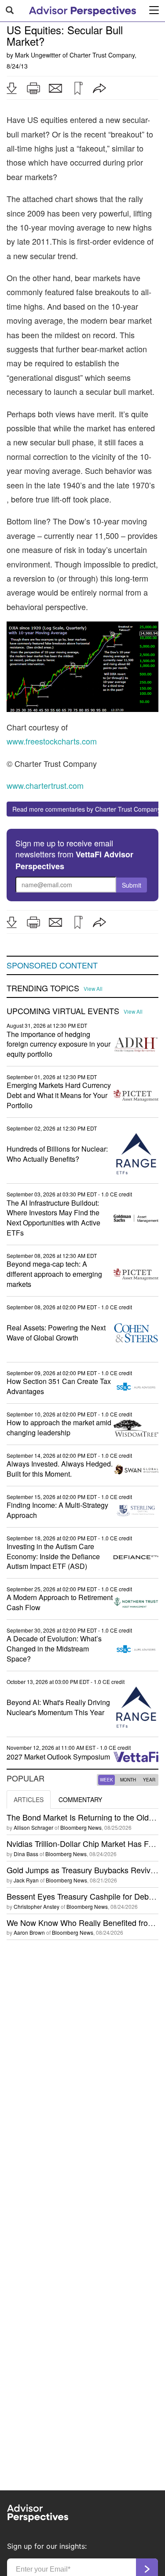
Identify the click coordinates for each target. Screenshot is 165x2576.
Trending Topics (43, 988)
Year (149, 1780)
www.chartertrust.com (45, 785)
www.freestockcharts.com (52, 741)
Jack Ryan (26, 1880)
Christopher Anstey (37, 1906)
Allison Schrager (33, 1827)
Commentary (80, 1799)
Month (128, 1780)
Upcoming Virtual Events (63, 1011)
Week (106, 1780)
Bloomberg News (81, 1827)
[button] (11, 88)
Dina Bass (26, 1854)
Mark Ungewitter (38, 55)
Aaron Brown (29, 1932)
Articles (29, 1799)
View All (93, 989)
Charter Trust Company (102, 55)
